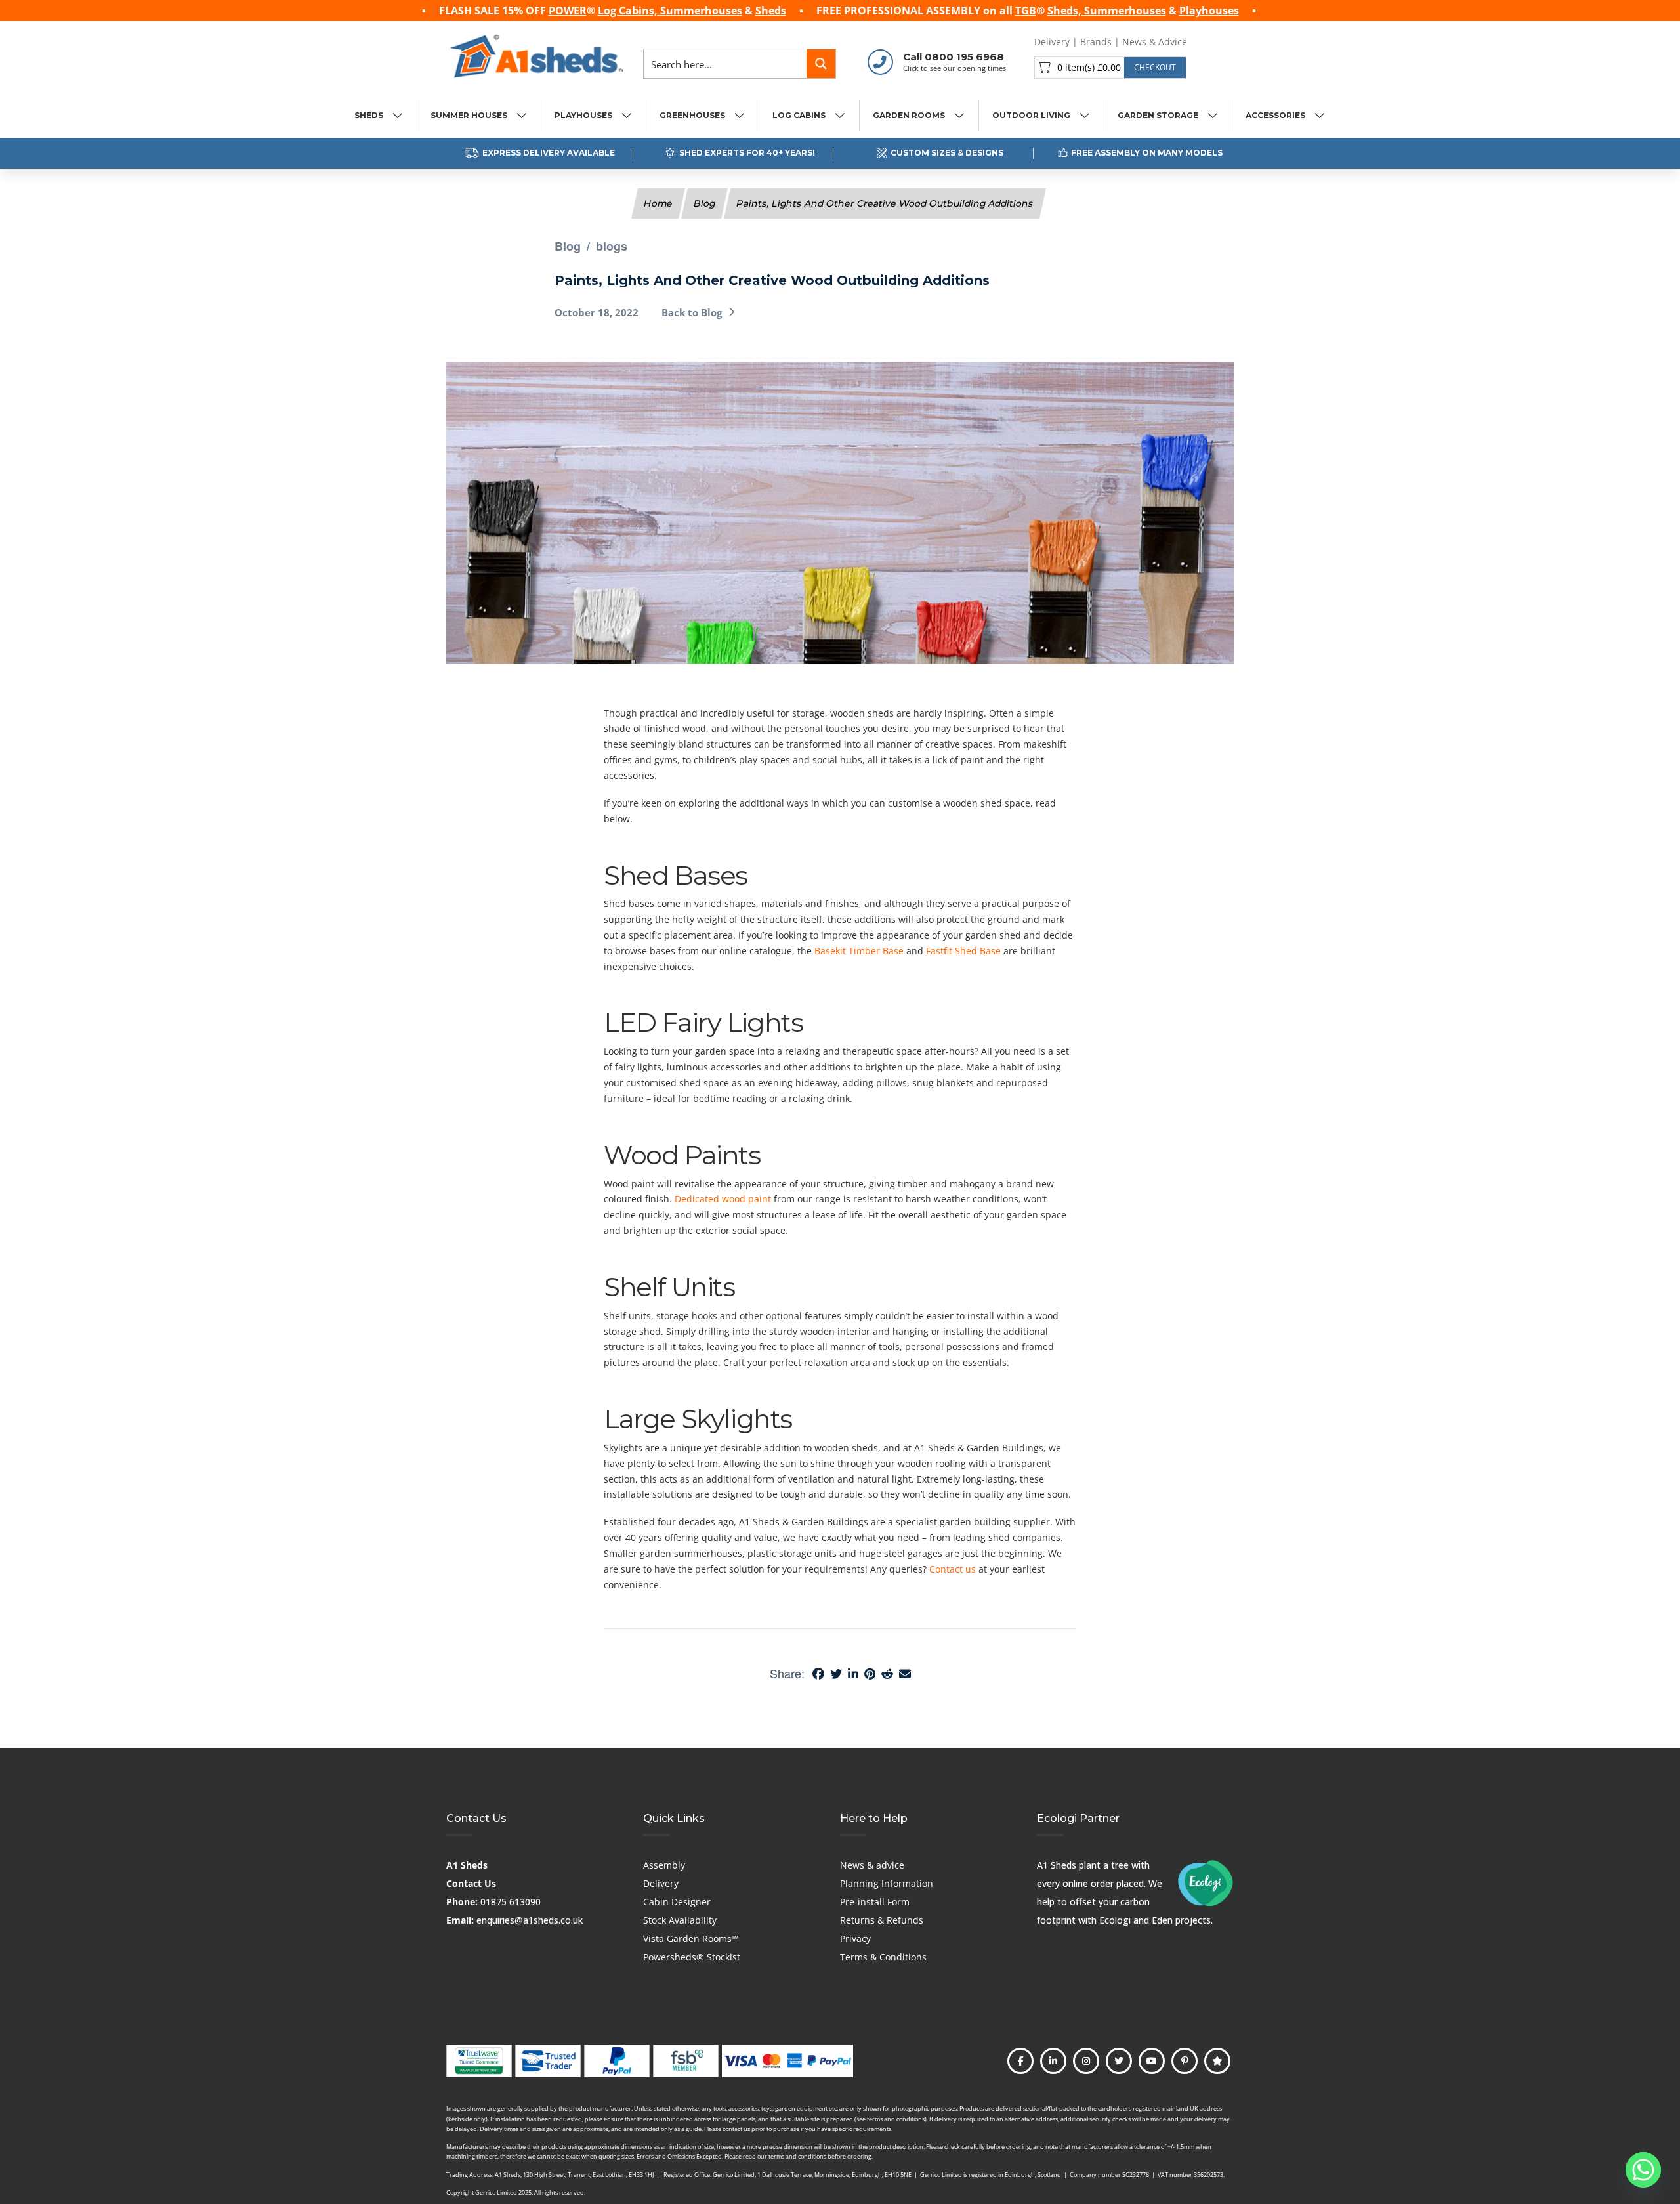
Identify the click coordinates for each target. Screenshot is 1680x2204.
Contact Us (471, 1883)
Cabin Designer (677, 1902)
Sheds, (1066, 11)
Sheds (771, 11)
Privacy (855, 1939)
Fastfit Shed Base (963, 951)
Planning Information (887, 1883)
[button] (1110, 68)
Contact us (953, 1569)
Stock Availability (680, 1920)
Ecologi (1115, 1920)
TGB (1026, 11)
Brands (1096, 42)
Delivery (1052, 42)
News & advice (872, 1865)
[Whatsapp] (1643, 2170)
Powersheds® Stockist (692, 1957)
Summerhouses (701, 11)
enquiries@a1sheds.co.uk (530, 1920)
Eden (1162, 1920)
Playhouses (1209, 11)
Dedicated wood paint (723, 1199)
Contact (1214, 42)
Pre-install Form (875, 1902)
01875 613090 (511, 1902)
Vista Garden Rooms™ (691, 1939)
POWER (568, 11)
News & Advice (1155, 42)
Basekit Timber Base (859, 951)
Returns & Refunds (882, 1920)
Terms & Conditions (883, 1957)
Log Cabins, (629, 11)
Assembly (664, 1865)
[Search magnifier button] (821, 64)
